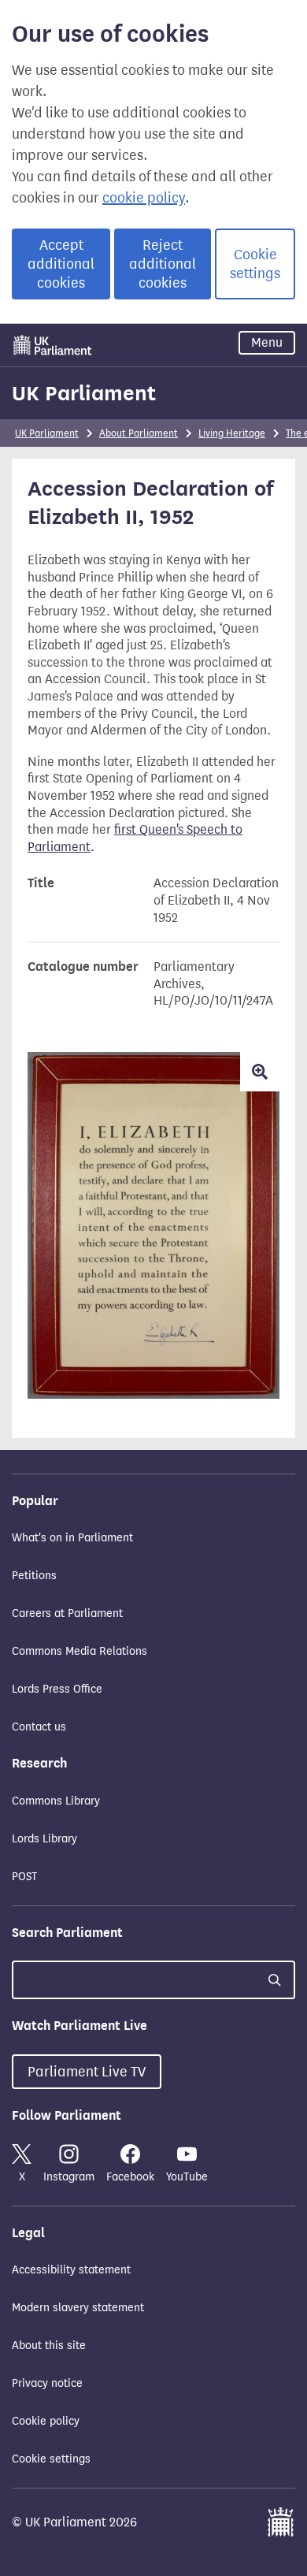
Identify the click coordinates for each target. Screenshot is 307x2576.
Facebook (130, 2177)
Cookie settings (255, 264)
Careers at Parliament (67, 1613)
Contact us (39, 1727)
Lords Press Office (57, 1689)
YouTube (187, 2177)
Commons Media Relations (80, 1651)
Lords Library (44, 1839)
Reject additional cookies (163, 264)
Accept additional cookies (61, 264)
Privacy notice (47, 2383)
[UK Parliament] (53, 345)
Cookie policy (46, 2421)
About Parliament (139, 433)
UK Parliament (84, 393)
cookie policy (144, 198)
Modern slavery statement (78, 2308)
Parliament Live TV (87, 2072)
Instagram (69, 2177)
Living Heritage (232, 433)
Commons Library (56, 1801)
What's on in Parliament (72, 1538)
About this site (49, 2346)
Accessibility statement (71, 2270)
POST (24, 1877)
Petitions (34, 1576)
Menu (267, 342)
